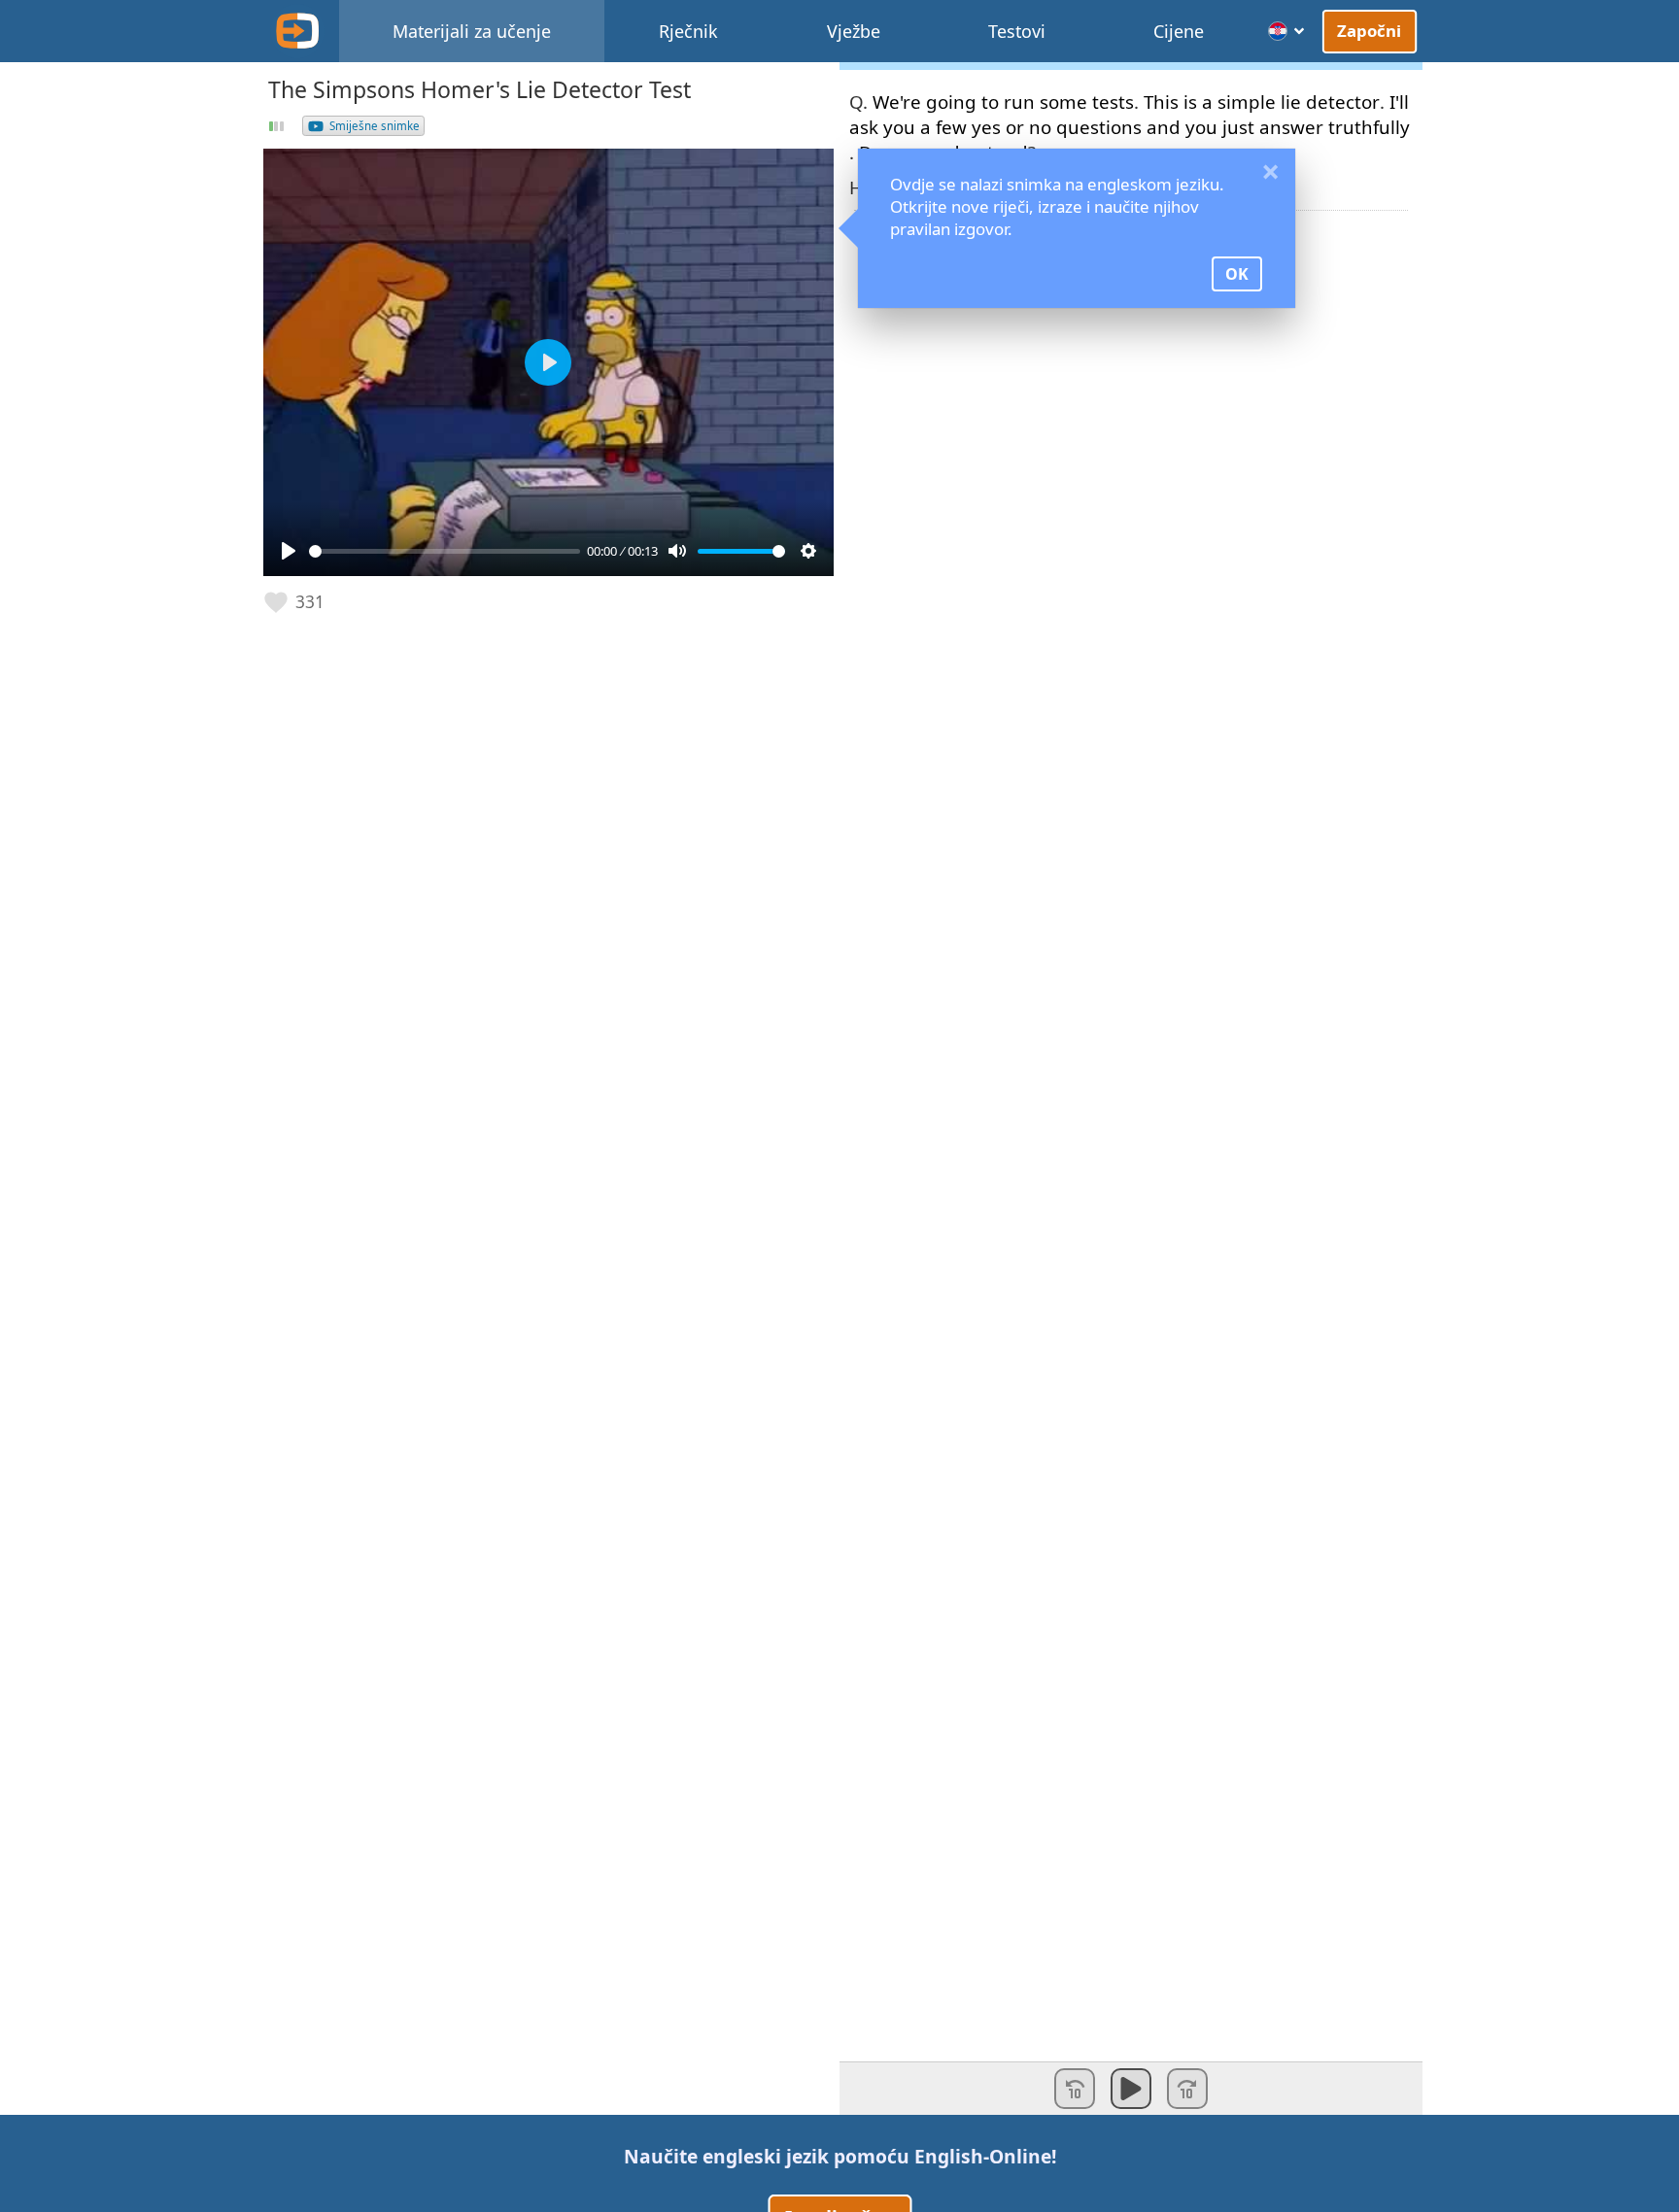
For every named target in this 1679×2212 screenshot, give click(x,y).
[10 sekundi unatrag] (1075, 2089)
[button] (295, 602)
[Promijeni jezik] (1287, 31)
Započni (1370, 31)
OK (1237, 274)
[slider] (445, 551)
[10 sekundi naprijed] (1187, 2089)
